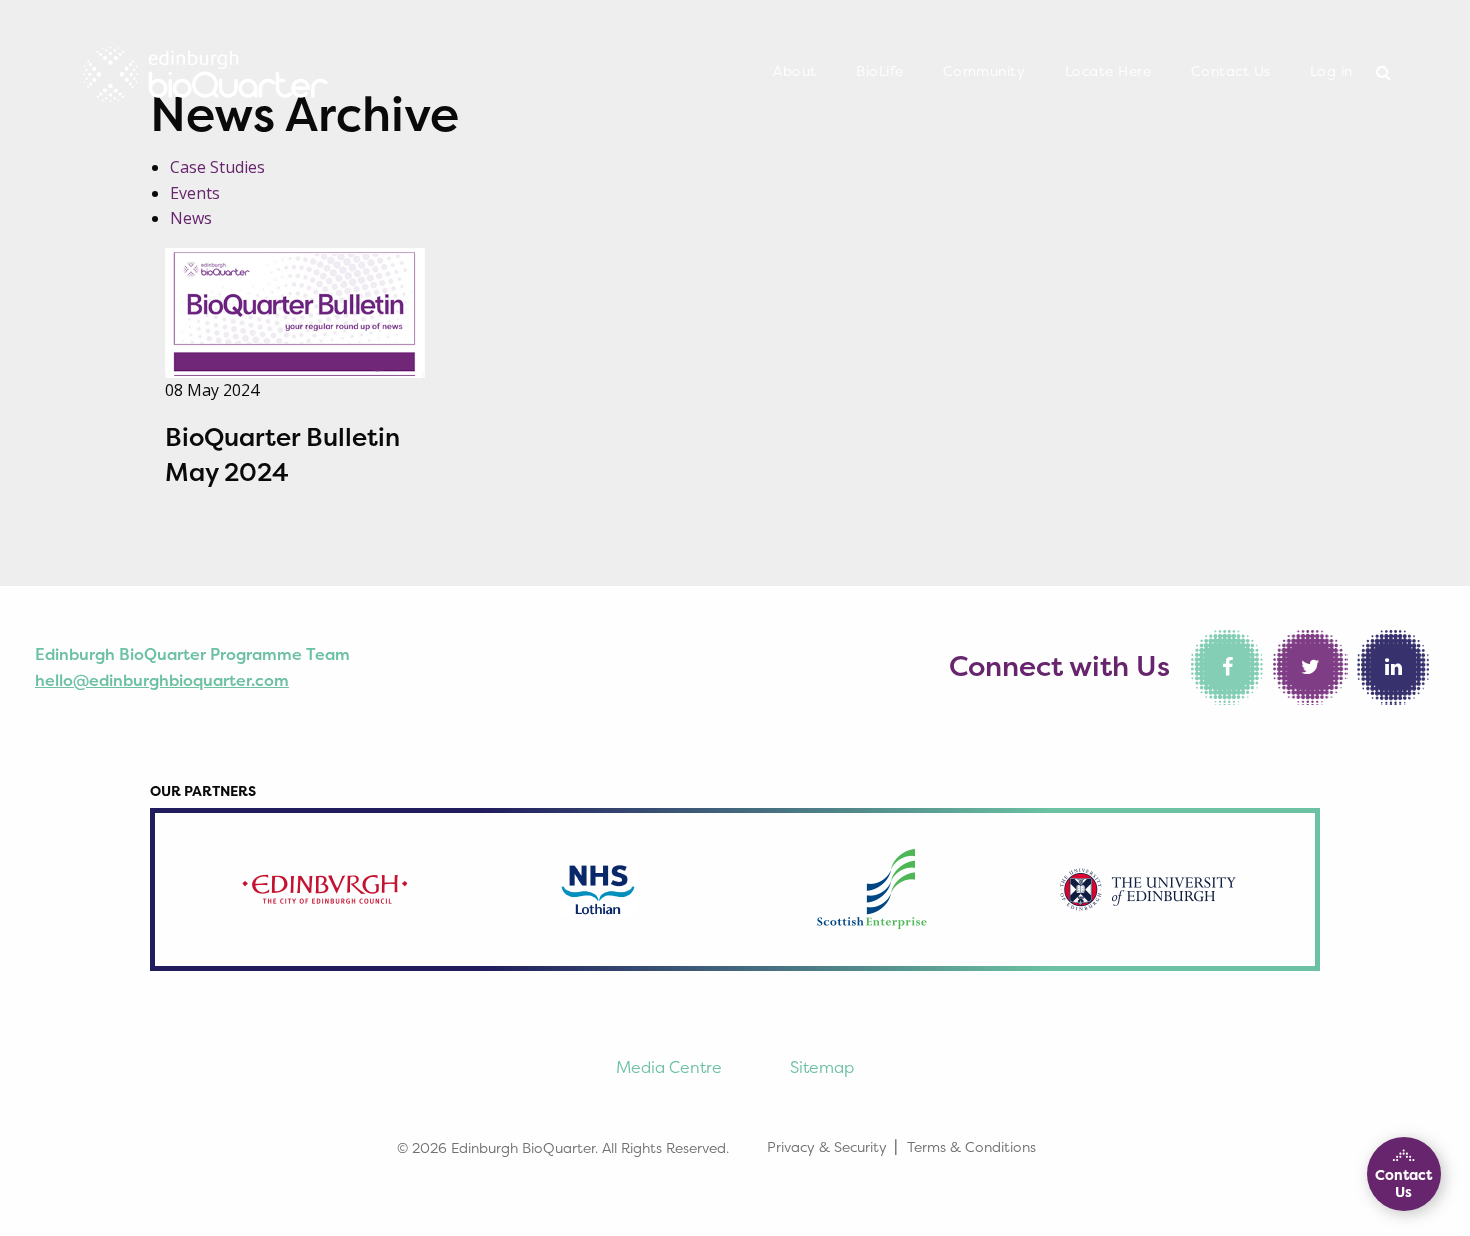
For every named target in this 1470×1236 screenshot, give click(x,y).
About (795, 71)
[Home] (205, 68)
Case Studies (217, 167)
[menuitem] (795, 72)
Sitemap (822, 1067)
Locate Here (1108, 71)
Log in (1331, 71)
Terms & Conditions (971, 1146)
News (191, 218)
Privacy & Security (827, 1146)
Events (195, 193)
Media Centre (669, 1067)
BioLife (880, 71)
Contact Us (1231, 71)
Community (984, 71)
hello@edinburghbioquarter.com (162, 680)
